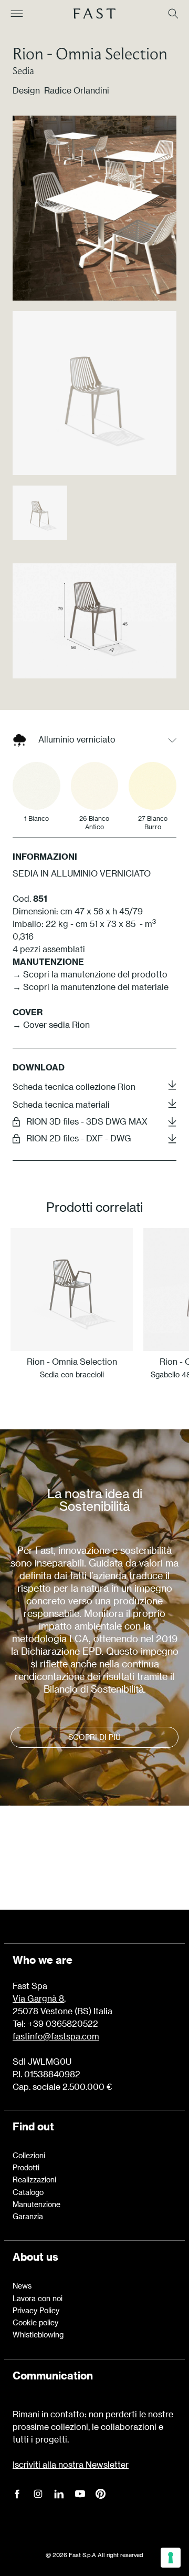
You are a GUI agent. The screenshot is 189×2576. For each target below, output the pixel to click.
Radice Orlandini (77, 90)
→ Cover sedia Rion (51, 1024)
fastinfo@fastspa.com (56, 2036)
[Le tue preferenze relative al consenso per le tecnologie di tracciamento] (171, 2558)
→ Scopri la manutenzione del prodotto (90, 974)
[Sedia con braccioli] (72, 1289)
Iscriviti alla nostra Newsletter (71, 2464)
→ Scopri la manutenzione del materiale (91, 987)
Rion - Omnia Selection (90, 53)
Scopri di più (94, 1737)
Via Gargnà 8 (38, 1998)
